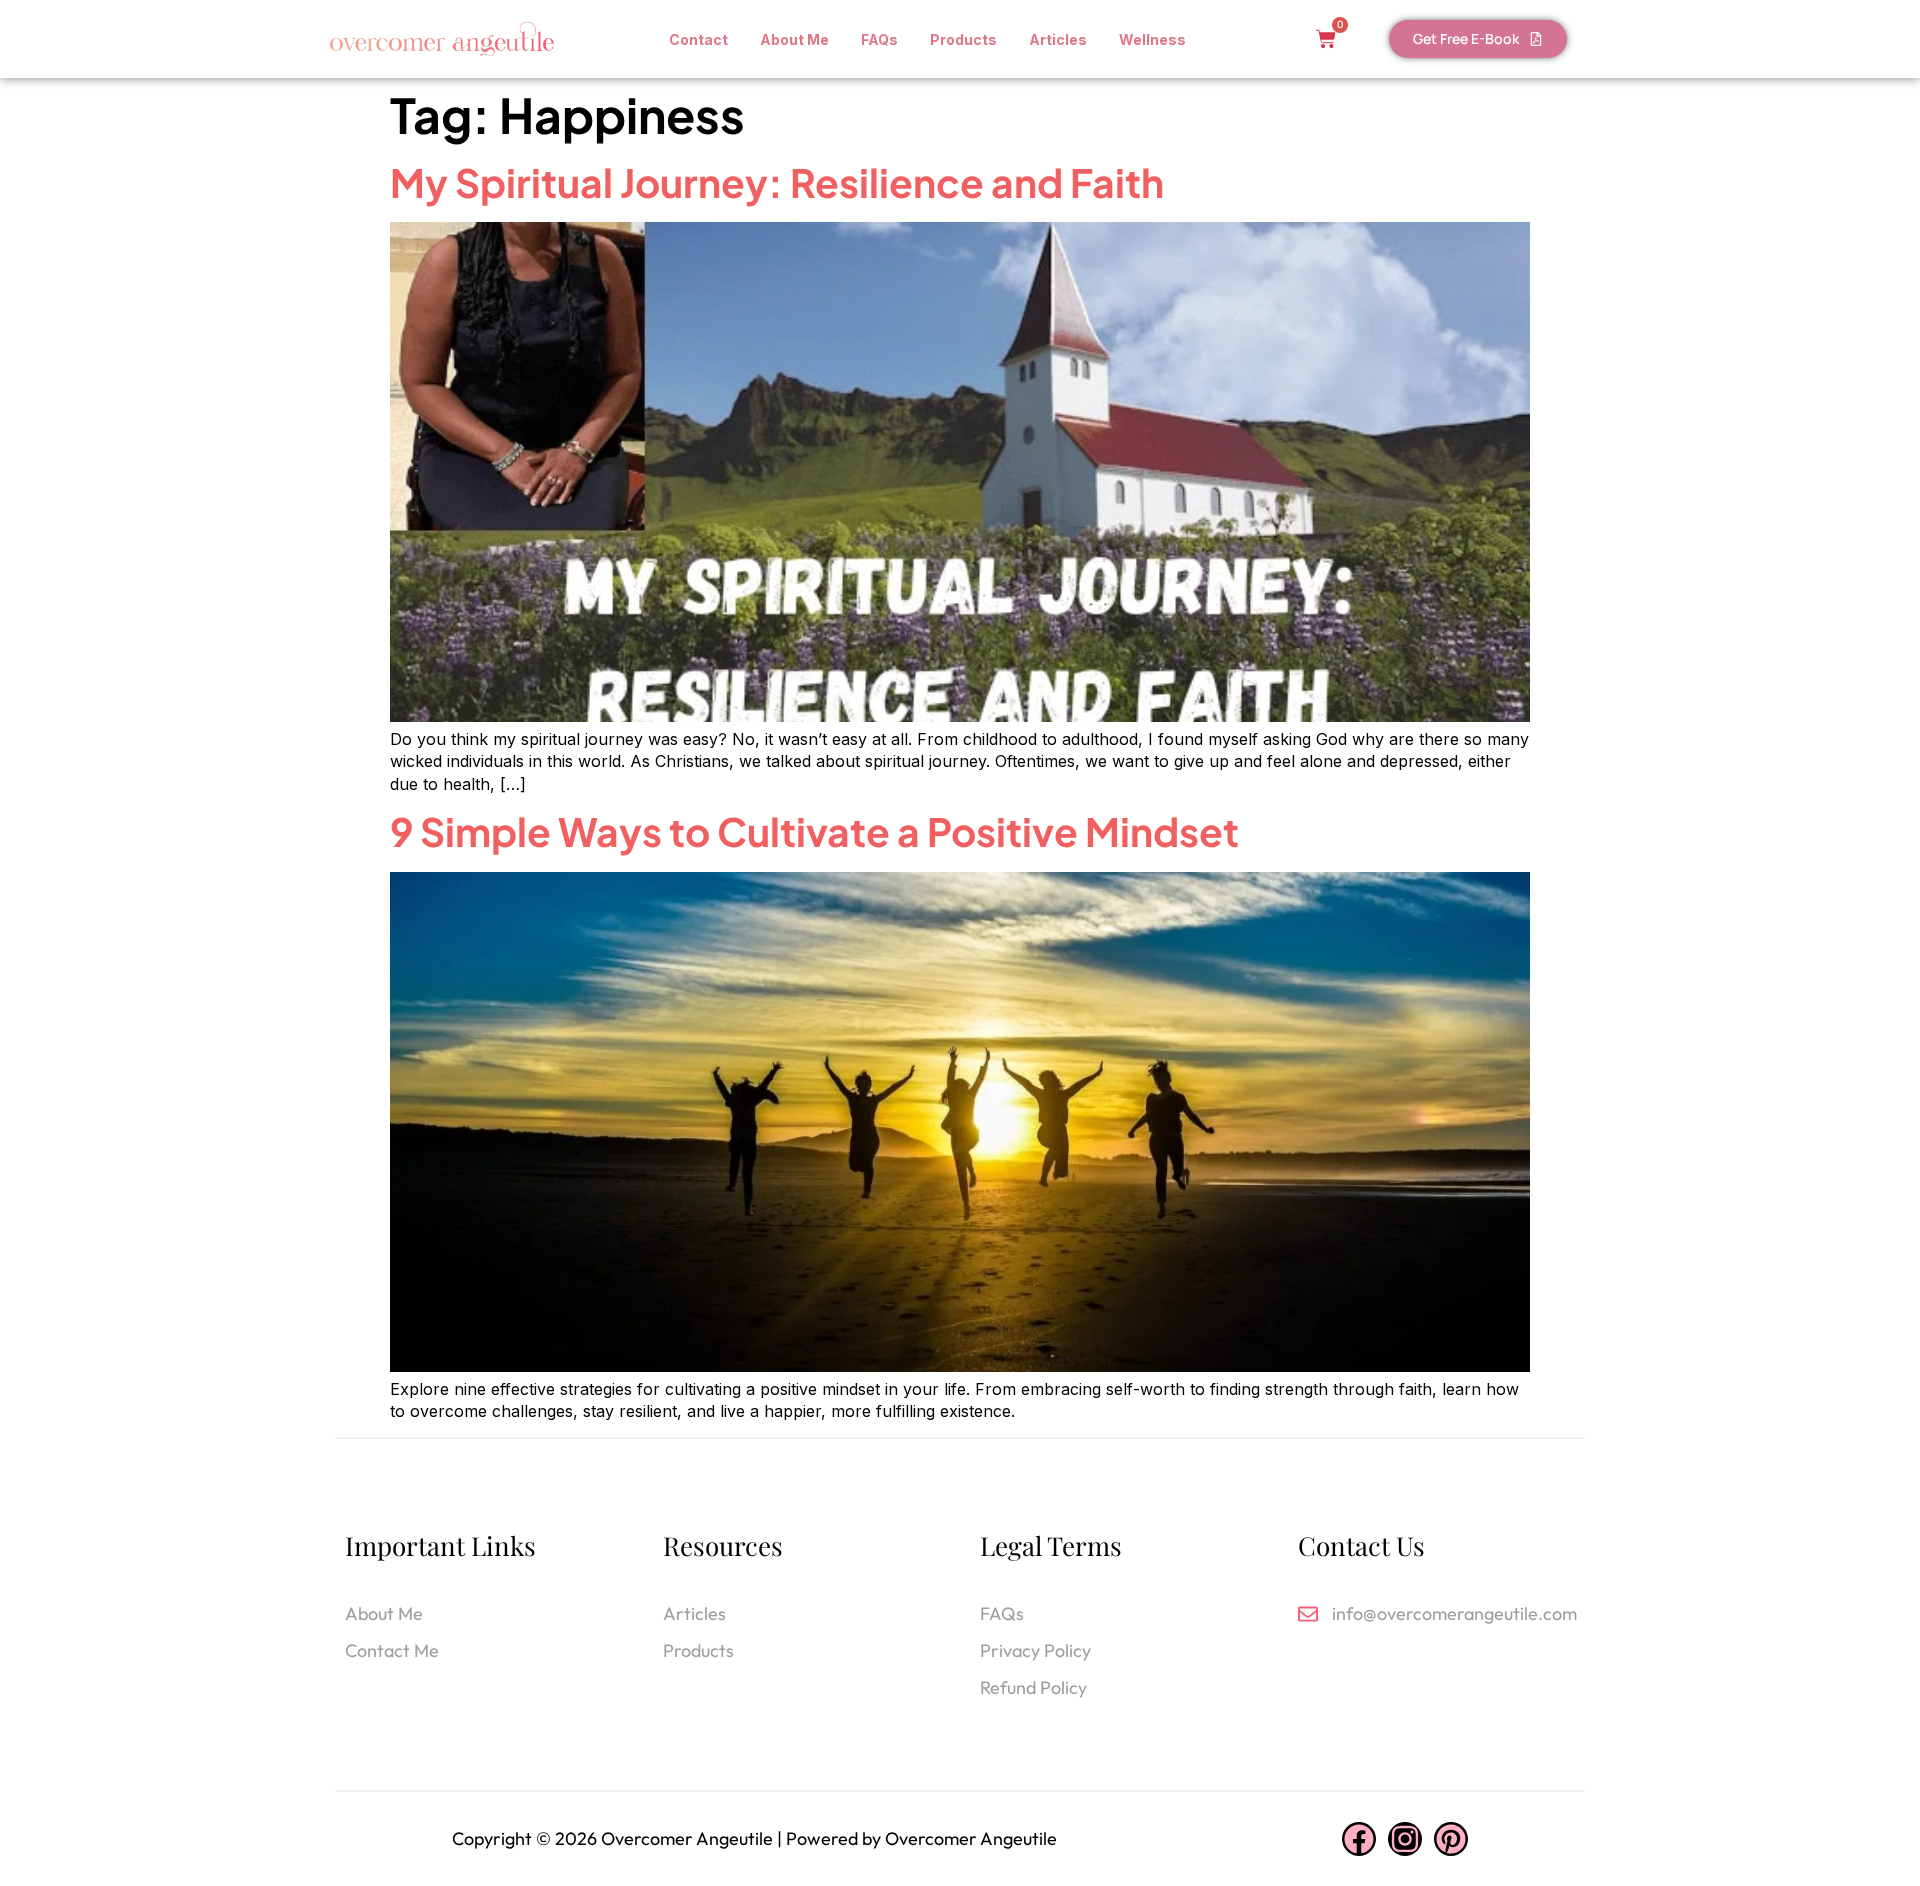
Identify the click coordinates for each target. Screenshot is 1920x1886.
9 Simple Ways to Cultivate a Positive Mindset (814, 831)
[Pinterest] (1451, 1839)
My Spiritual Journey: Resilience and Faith (777, 182)
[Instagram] (1405, 1839)
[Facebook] (1359, 1839)
